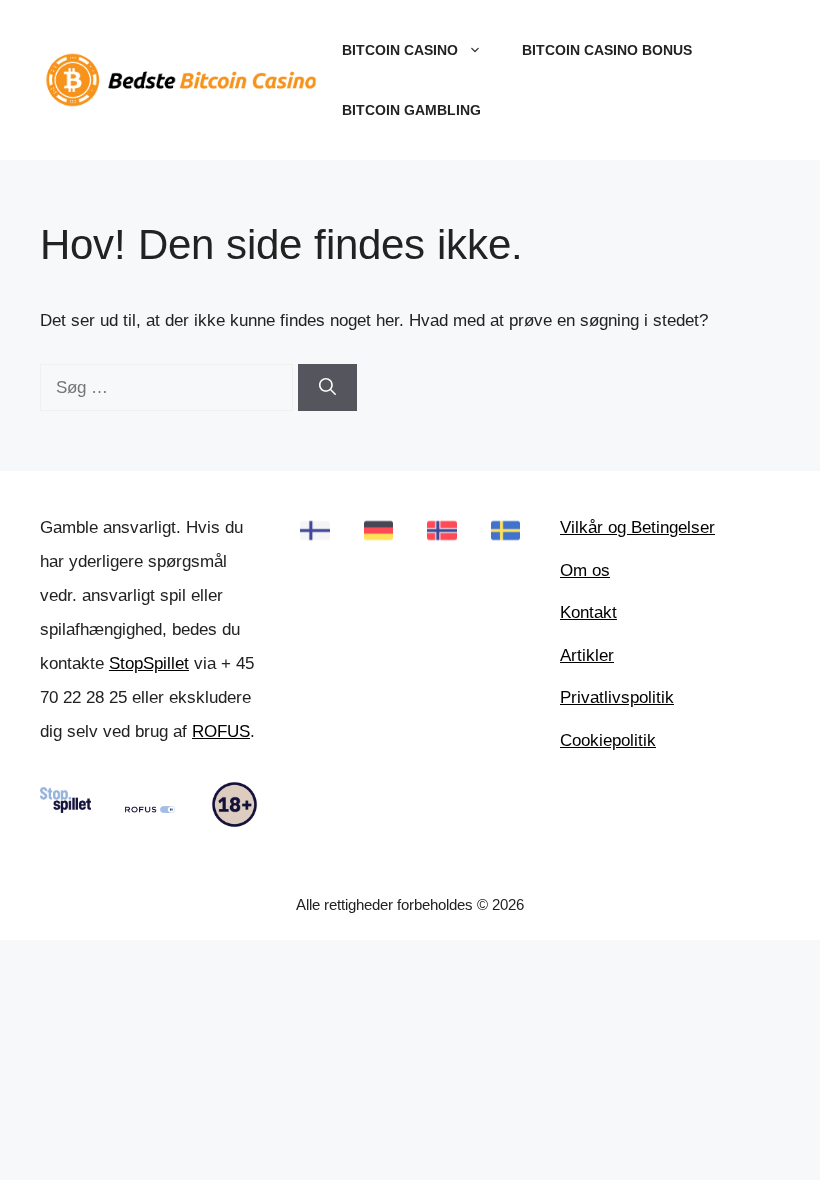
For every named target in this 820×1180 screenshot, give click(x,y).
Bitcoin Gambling (411, 110)
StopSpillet (149, 663)
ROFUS (221, 731)
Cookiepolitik (608, 740)
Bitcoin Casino (400, 50)
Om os (585, 570)
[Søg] (327, 388)
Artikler (587, 655)
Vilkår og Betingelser (637, 527)
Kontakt (588, 612)
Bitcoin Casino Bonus (607, 50)
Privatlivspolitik (617, 697)
